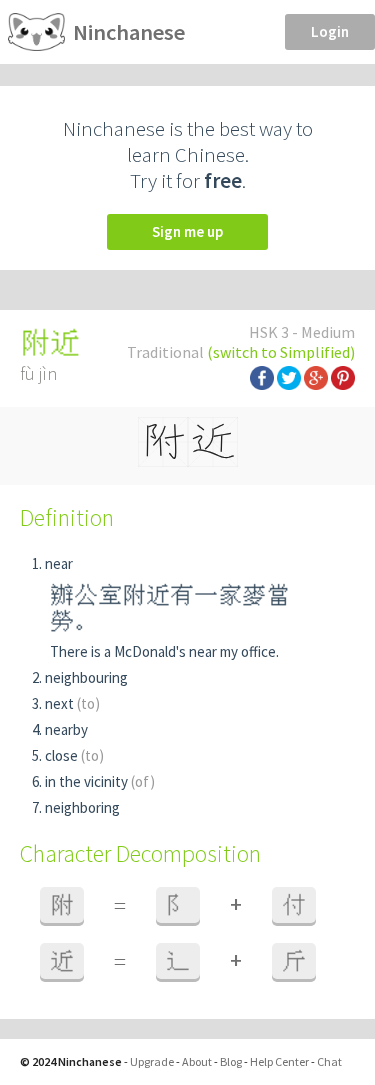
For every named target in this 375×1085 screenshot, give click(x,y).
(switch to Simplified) (281, 352)
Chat (329, 1061)
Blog (231, 1061)
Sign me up (187, 231)
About (197, 1061)
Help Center (279, 1061)
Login (330, 31)
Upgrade (152, 1061)
